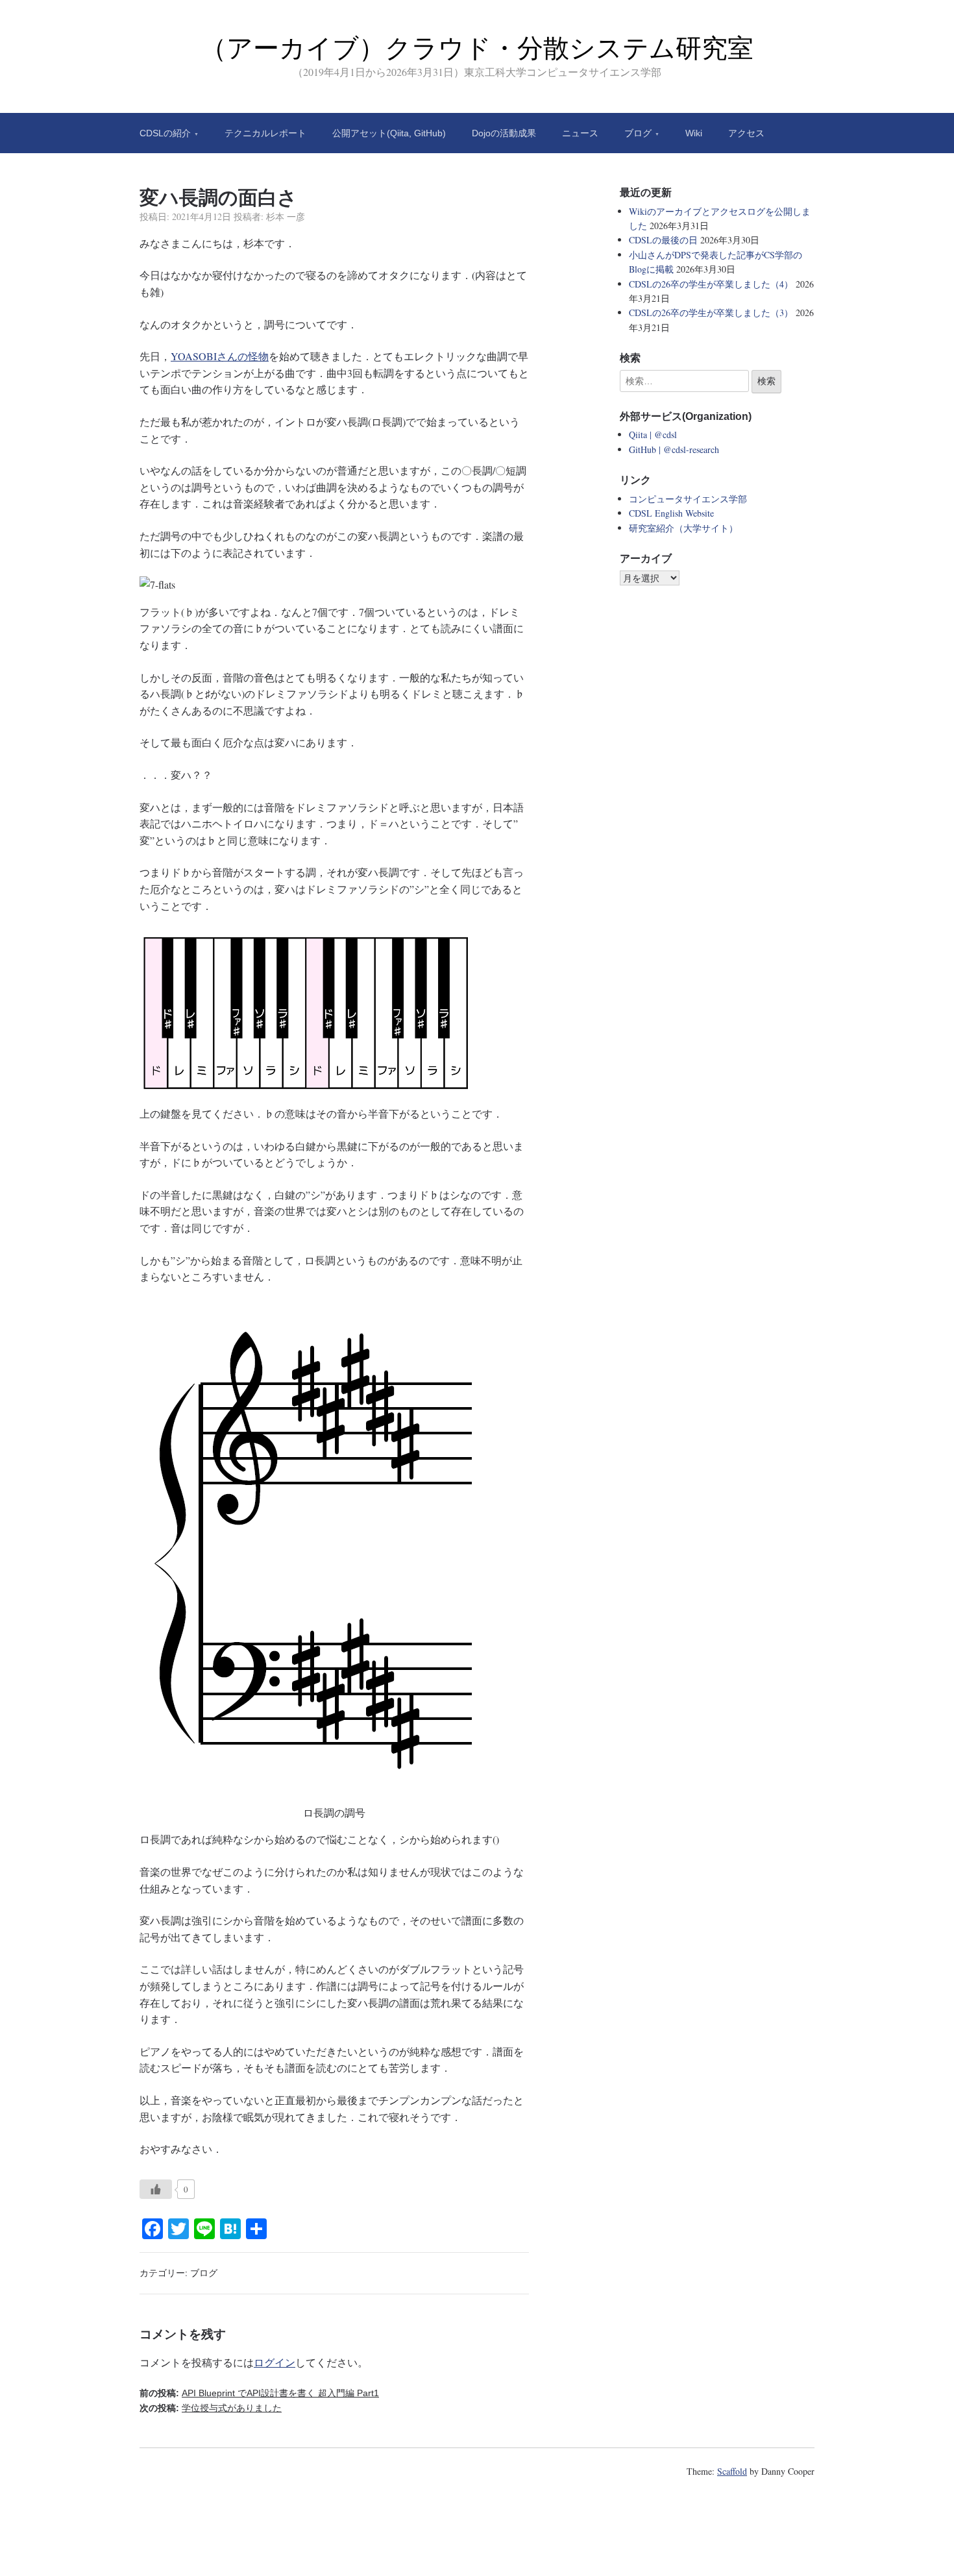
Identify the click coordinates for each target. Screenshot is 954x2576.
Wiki (694, 133)
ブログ (638, 133)
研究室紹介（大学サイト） (683, 528)
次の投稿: (211, 2408)
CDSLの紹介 (165, 133)
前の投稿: (259, 2393)
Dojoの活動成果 (504, 133)
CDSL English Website (671, 513)
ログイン (275, 2362)
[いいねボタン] (156, 2189)
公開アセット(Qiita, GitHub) (389, 133)
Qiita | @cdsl (653, 435)
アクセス (746, 133)
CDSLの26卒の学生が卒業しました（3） (711, 313)
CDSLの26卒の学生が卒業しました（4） (711, 284)
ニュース (580, 133)
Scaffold (732, 2471)
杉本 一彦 (286, 216)
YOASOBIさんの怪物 (220, 356)
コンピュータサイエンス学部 (688, 499)
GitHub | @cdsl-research (674, 449)
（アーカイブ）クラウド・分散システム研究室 (477, 48)
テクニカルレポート (265, 133)
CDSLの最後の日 (663, 240)
